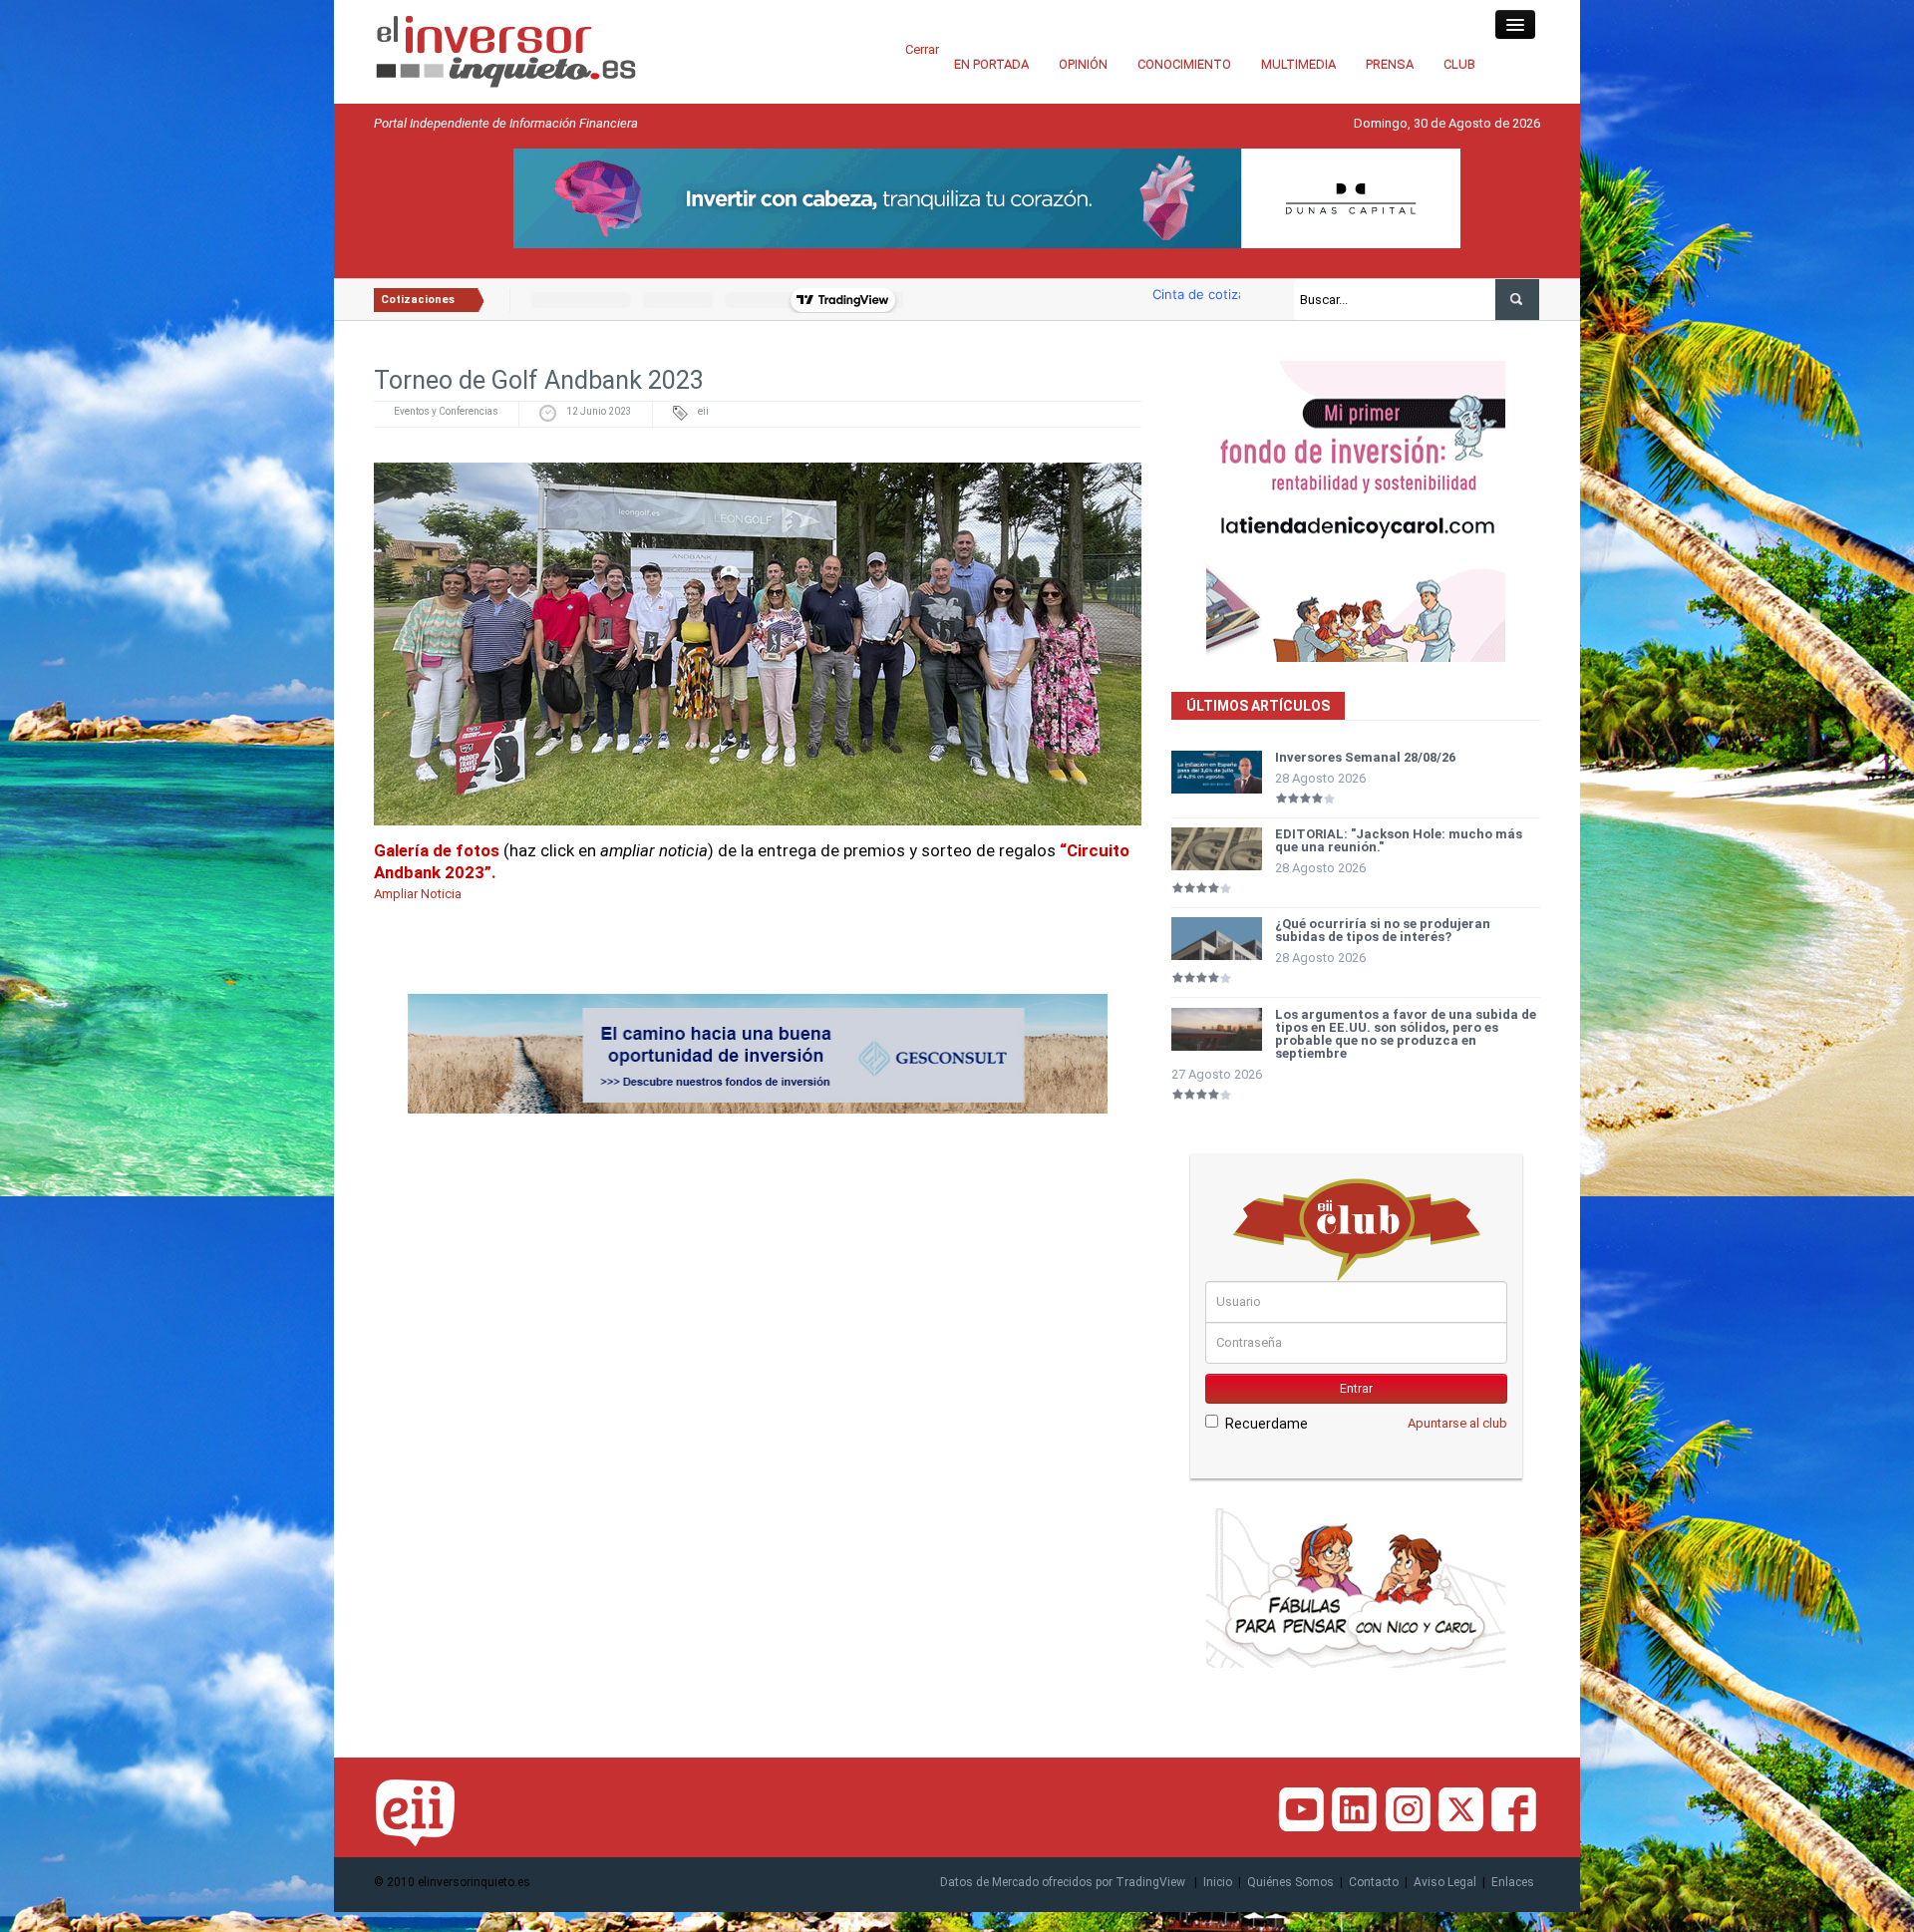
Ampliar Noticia (418, 894)
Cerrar (922, 49)
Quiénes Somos (1290, 1882)
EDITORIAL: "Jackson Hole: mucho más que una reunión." (1399, 840)
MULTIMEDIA (1298, 64)
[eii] (506, 50)
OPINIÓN (1083, 64)
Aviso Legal (1445, 1882)
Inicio (1218, 1882)
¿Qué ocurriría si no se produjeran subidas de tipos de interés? (1383, 930)
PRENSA (1390, 64)
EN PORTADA (991, 64)
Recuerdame (1267, 1424)
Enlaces (1513, 1882)
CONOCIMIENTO (1184, 64)
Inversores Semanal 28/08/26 (1365, 757)
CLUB (1459, 64)
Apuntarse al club (1457, 1423)
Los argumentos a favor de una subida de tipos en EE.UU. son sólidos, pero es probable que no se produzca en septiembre (1406, 1034)
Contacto (1374, 1882)
